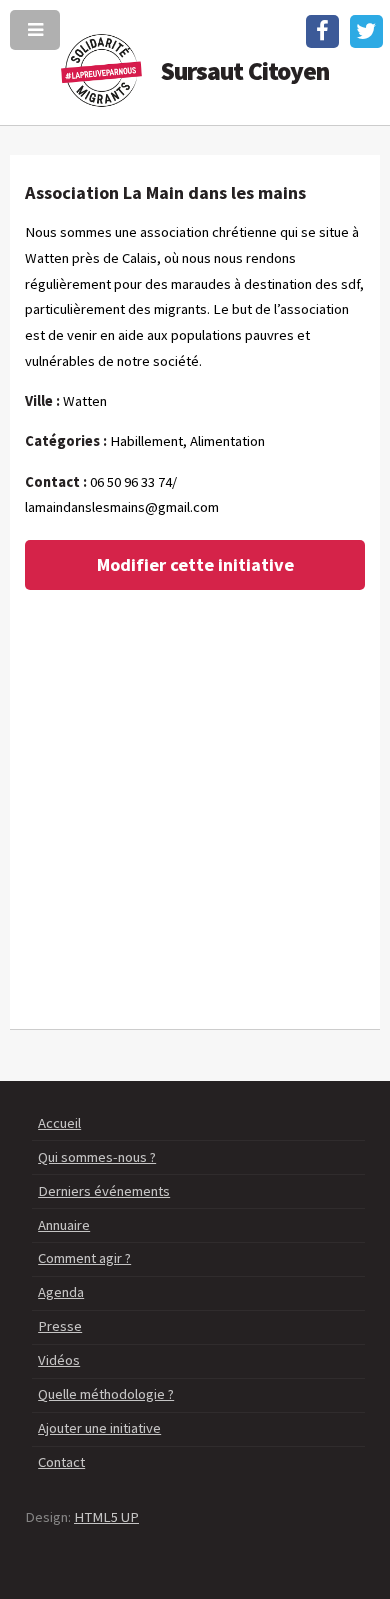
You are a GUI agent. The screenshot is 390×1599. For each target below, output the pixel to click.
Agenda (61, 1292)
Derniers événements (104, 1191)
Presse (60, 1326)
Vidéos (59, 1360)
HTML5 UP (106, 1517)
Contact (61, 1462)
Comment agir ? (84, 1258)
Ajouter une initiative (99, 1428)
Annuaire (64, 1225)
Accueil (59, 1123)
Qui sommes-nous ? (97, 1157)
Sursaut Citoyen (245, 71)
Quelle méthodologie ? (106, 1394)
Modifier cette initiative (195, 564)
